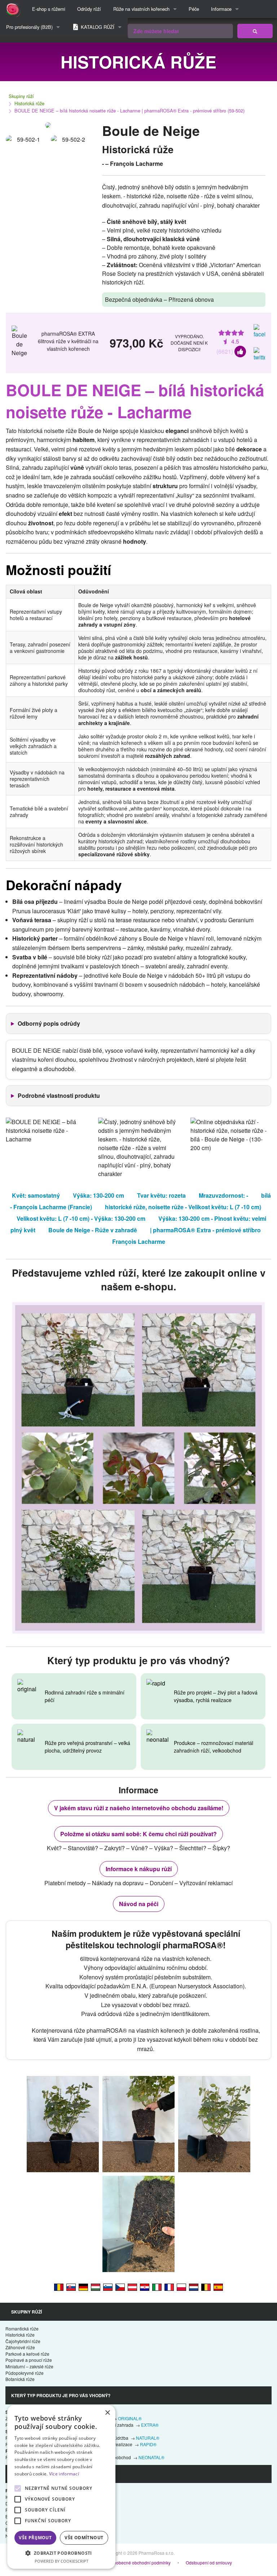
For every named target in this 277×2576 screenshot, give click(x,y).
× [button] (107, 2413)
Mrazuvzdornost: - (223, 1195)
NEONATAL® (151, 2457)
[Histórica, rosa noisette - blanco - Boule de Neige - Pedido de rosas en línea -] (218, 2287)
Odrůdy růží (89, 9)
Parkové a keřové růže (27, 2354)
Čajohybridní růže (23, 2341)
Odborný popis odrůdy (49, 1023)
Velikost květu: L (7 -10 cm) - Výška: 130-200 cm (81, 1218)
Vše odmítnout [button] (84, 2538)
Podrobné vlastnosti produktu (59, 1095)
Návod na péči (139, 1904)
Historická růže (29, 103)
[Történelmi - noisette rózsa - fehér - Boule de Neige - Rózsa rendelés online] (96, 2287)
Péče (194, 9)
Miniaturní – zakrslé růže (29, 2366)
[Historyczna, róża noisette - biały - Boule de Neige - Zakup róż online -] (181, 2287)
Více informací (64, 2474)
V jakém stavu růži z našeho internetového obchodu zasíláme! (139, 1808)
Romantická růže (22, 2328)
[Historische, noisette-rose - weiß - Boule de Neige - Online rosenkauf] (132, 2287)
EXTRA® (150, 2425)
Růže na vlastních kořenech (141, 9)
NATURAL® (148, 2438)
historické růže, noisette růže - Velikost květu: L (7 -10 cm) (183, 1207)
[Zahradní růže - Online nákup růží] (255, 31)
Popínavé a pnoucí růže (29, 2360)
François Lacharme (139, 1241)
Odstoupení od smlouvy (209, 2562)
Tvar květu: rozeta (161, 1195)
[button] (61, 2553)
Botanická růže (20, 2379)
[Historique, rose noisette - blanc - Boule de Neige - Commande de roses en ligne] (169, 2287)
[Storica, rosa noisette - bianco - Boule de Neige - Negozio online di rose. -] (157, 2287)
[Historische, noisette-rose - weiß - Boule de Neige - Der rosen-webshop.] (83, 2287)
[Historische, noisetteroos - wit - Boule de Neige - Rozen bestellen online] (194, 2287)
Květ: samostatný (36, 1195)
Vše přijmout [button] (35, 2538)
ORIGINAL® (130, 2418)
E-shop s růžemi (49, 9)
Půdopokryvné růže (25, 2373)
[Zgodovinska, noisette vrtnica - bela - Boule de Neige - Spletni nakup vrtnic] (108, 2287)
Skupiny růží (21, 96)
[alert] (61, 2487)
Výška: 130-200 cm (98, 1195)
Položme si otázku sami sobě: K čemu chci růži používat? (138, 1834)
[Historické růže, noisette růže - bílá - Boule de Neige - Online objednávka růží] (120, 2287)
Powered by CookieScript (61, 2561)
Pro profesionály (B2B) (29, 27)
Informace (221, 9)
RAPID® (148, 2444)
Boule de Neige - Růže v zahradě (93, 1230)
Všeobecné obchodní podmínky (140, 2562)
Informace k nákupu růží (139, 1869)
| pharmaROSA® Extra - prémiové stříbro (205, 1230)
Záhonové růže (20, 2347)
